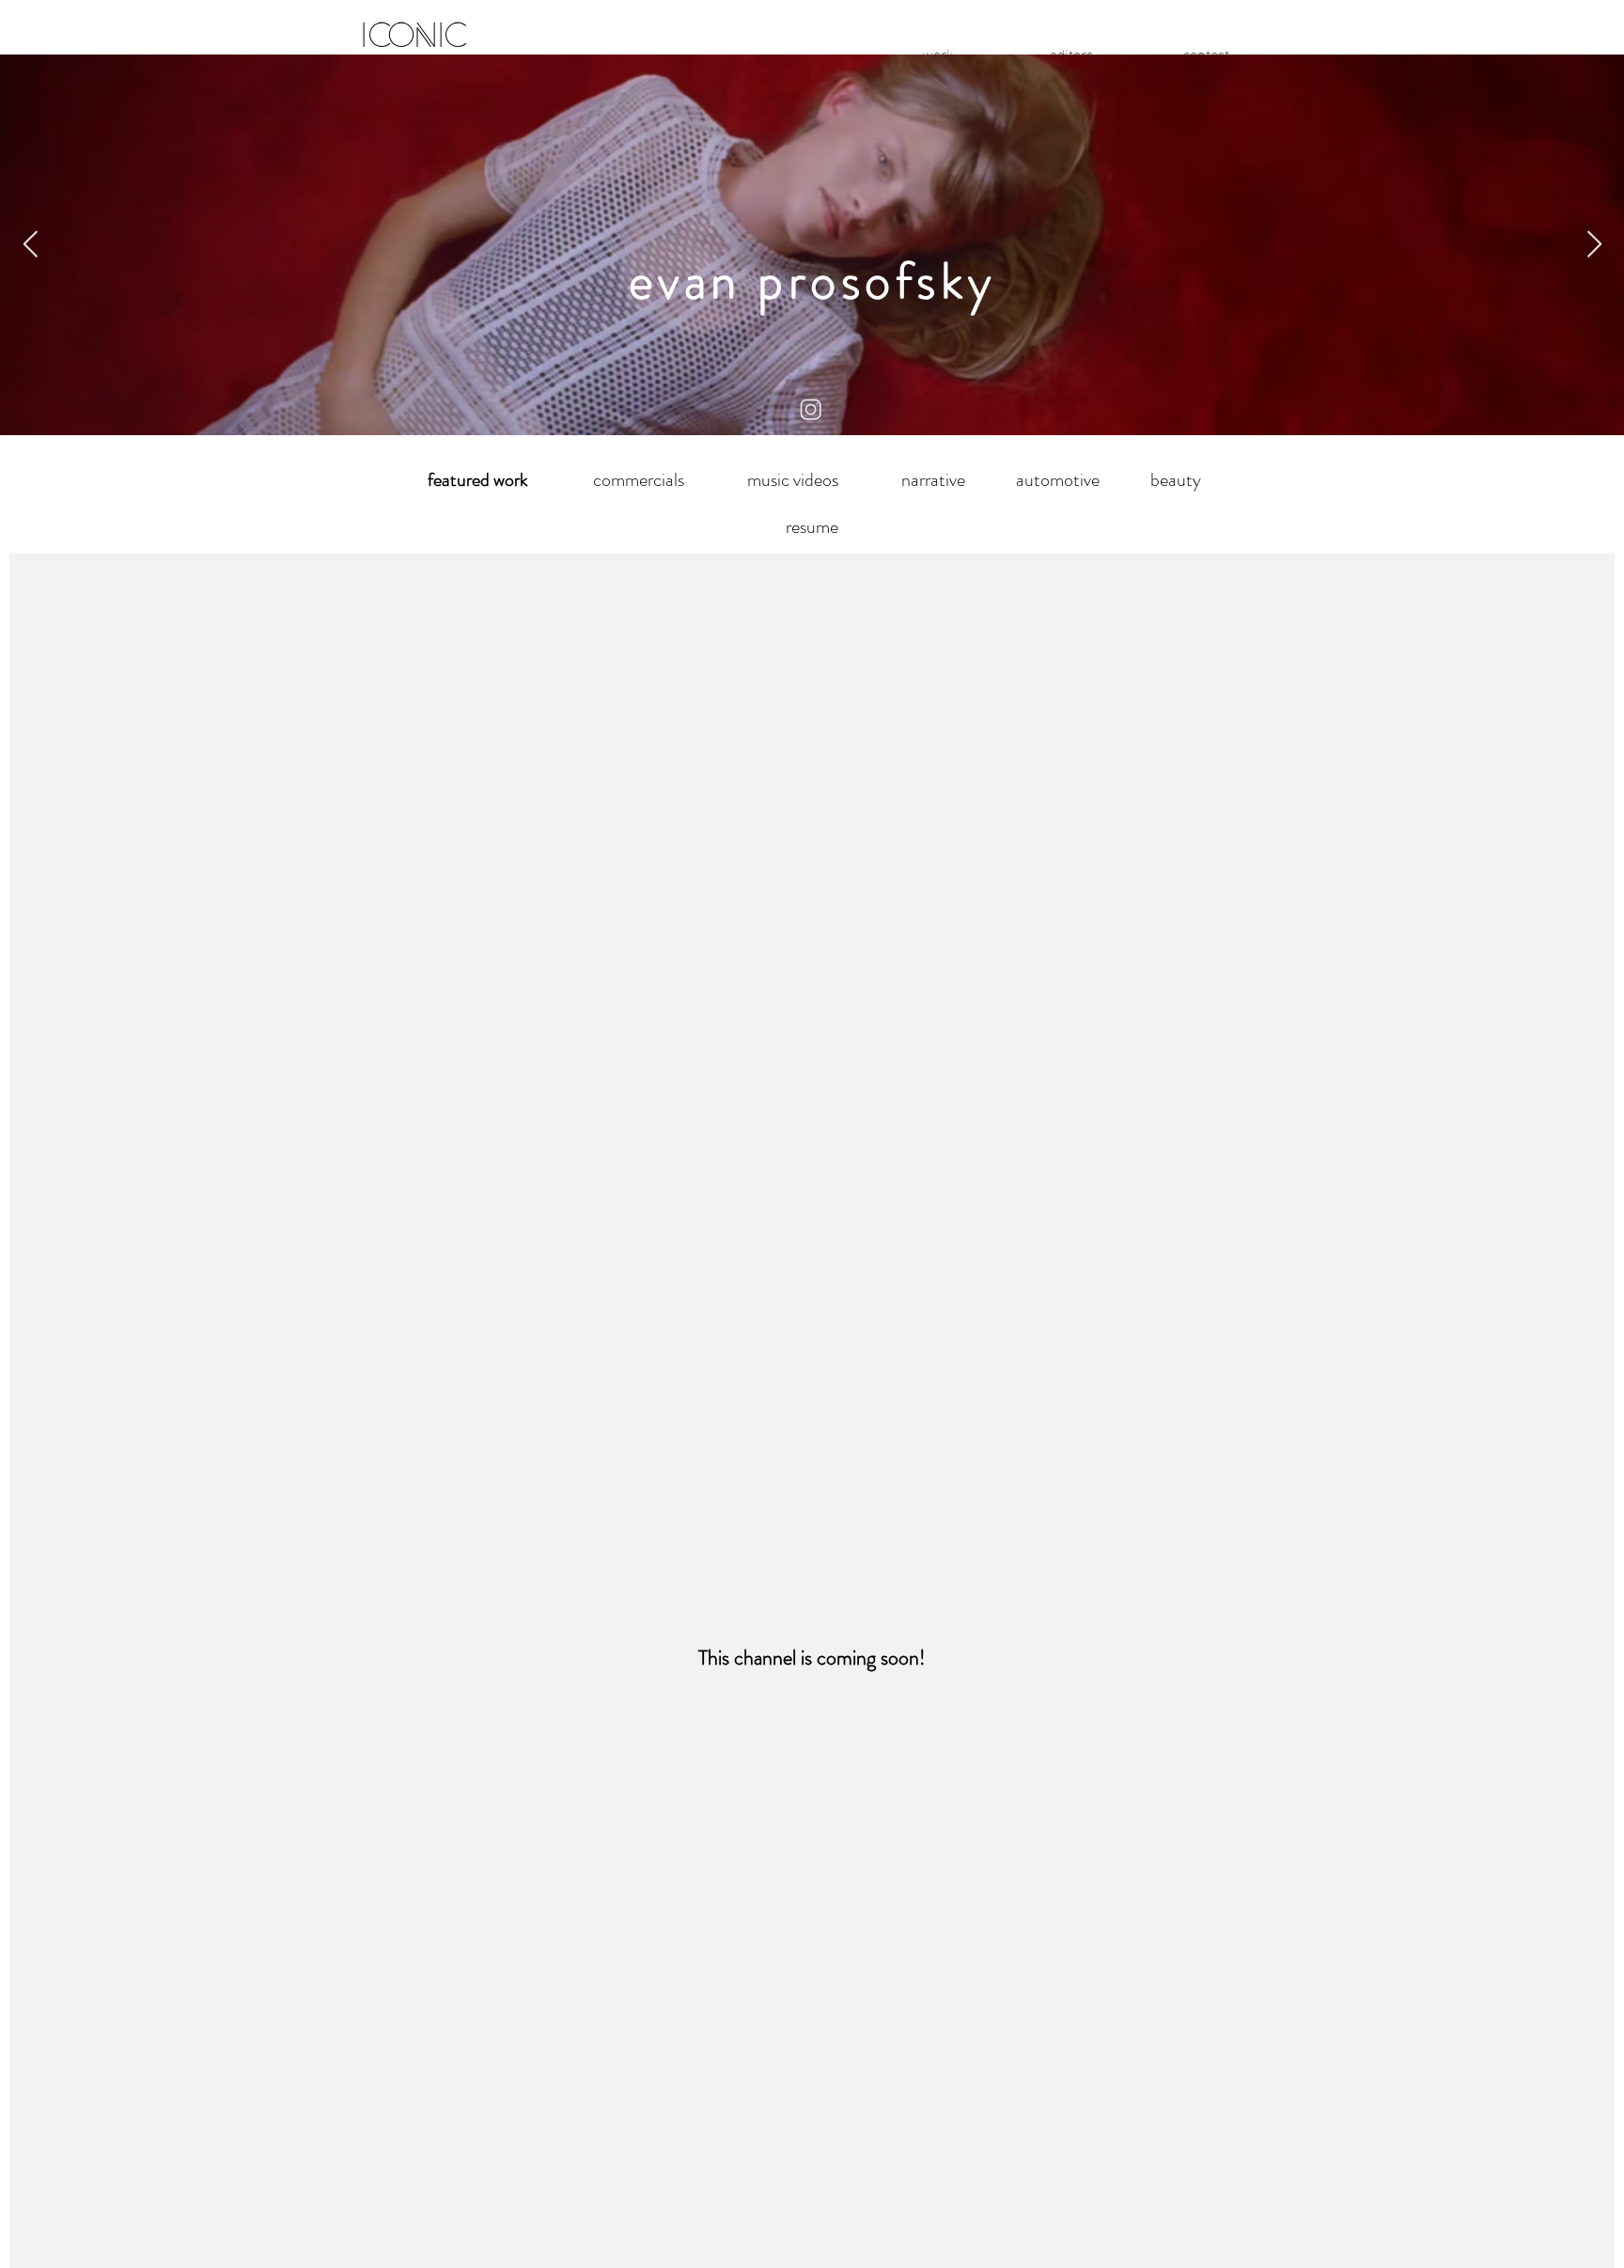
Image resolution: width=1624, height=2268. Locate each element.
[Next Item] (1594, 245)
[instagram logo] (812, 410)
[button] (1175, 480)
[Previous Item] (30, 245)
